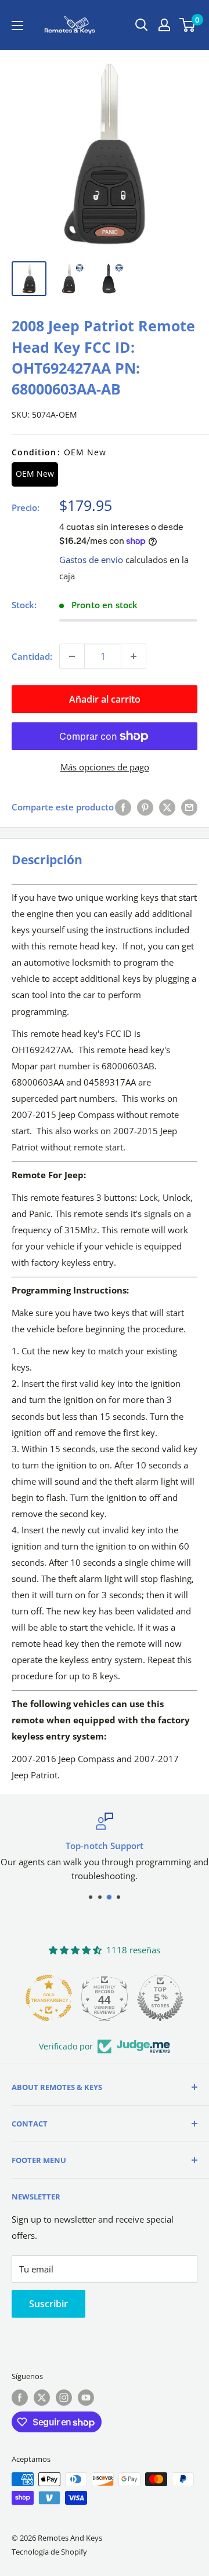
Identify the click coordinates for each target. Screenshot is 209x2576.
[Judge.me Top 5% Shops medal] (160, 1998)
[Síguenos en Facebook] (20, 2398)
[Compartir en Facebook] (123, 807)
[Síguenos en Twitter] (42, 2398)
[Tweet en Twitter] (167, 807)
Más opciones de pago (105, 767)
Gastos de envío (91, 560)
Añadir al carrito (105, 699)
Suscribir (48, 2304)
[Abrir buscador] (142, 25)
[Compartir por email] (189, 807)
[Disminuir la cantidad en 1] (72, 656)
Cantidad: (32, 656)
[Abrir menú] (17, 25)
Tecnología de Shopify (49, 2552)
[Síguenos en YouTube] (86, 2398)
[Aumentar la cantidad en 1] (134, 656)
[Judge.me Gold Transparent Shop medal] (49, 1998)
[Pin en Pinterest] (145, 807)
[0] (188, 25)
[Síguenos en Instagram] (64, 2398)
